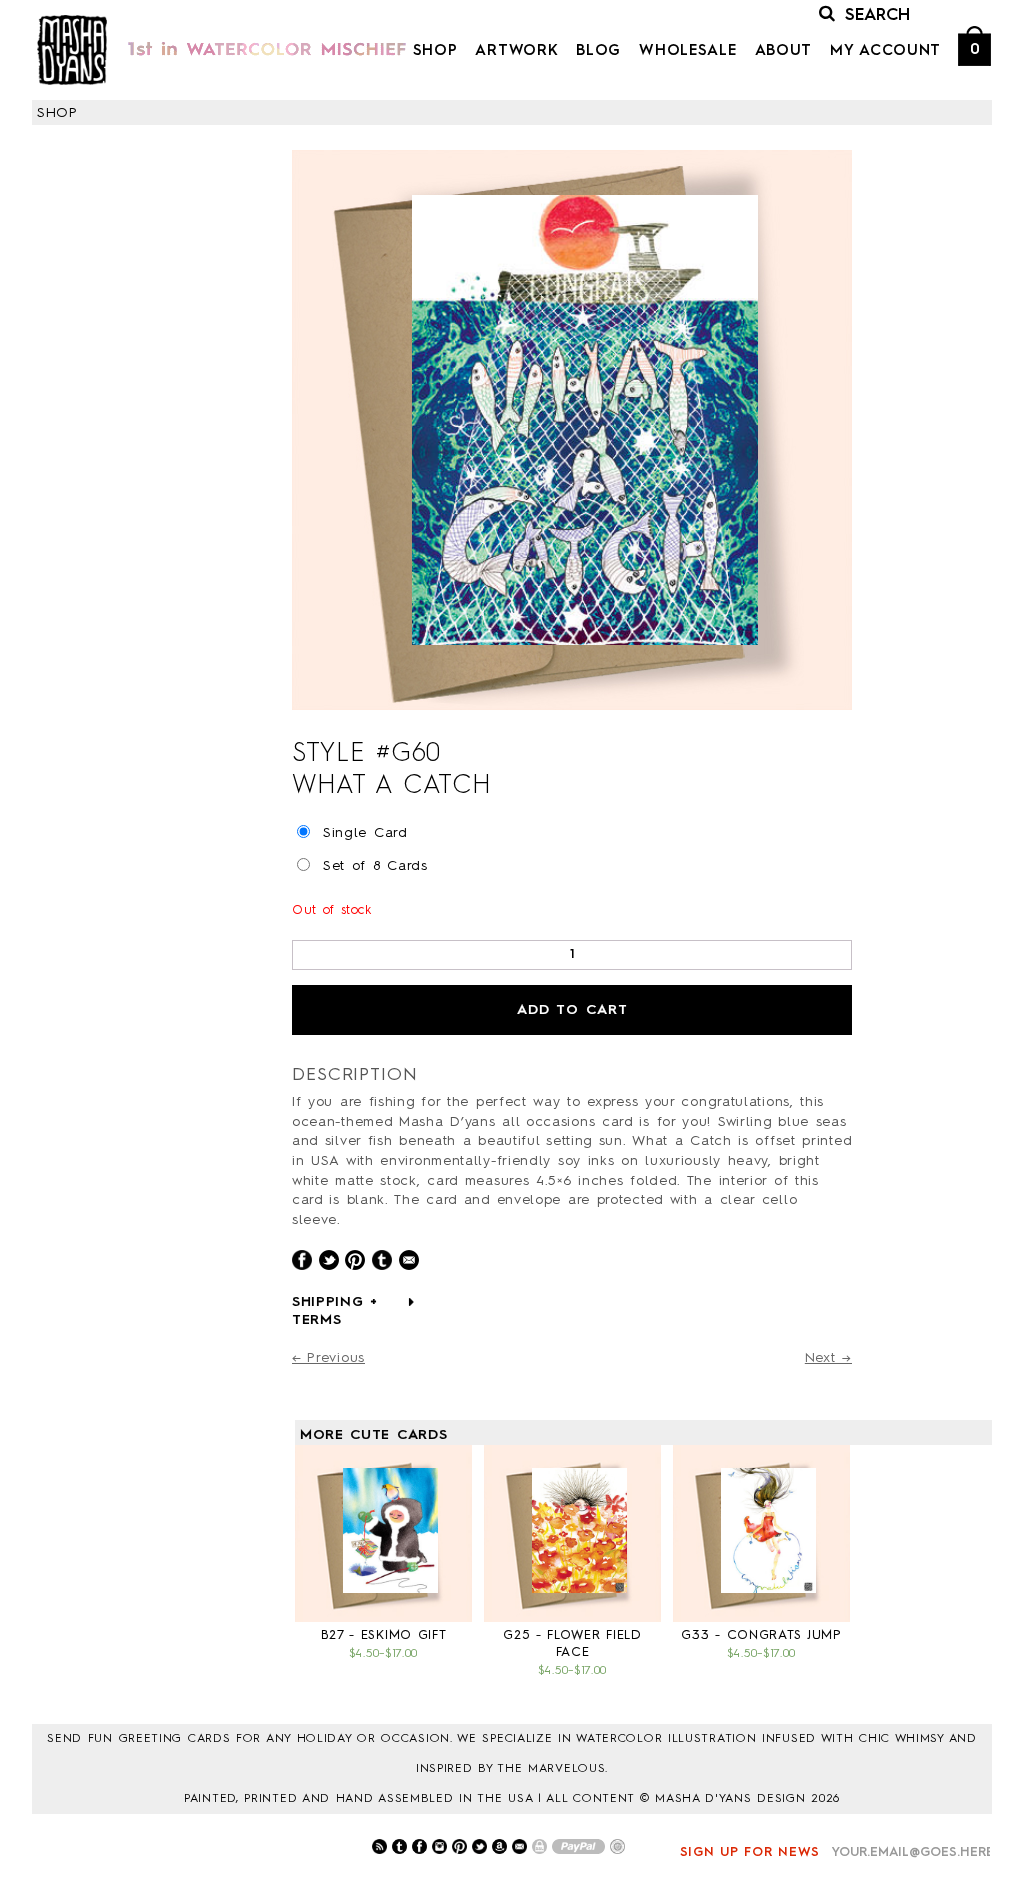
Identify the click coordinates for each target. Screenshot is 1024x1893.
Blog (598, 51)
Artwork (516, 51)
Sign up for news (750, 1852)
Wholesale (687, 51)
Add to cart (572, 1010)
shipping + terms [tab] (335, 1311)
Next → (828, 1358)
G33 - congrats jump (761, 1635)
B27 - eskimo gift (384, 1635)
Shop (435, 51)
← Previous (328, 1358)
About (784, 51)
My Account (885, 51)
